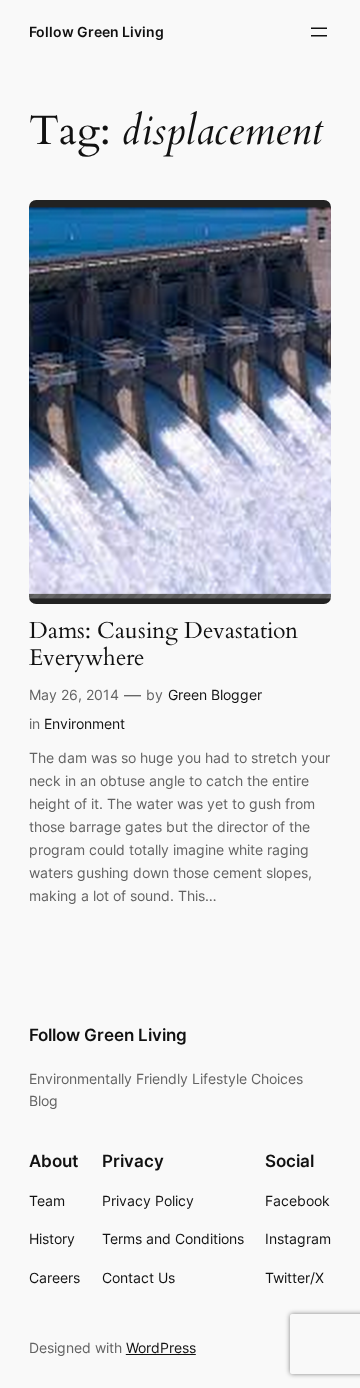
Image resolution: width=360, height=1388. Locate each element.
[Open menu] (319, 32)
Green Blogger (215, 694)
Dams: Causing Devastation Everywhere (163, 645)
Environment (84, 723)
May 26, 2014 (74, 694)
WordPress (161, 1347)
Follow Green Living (96, 31)
